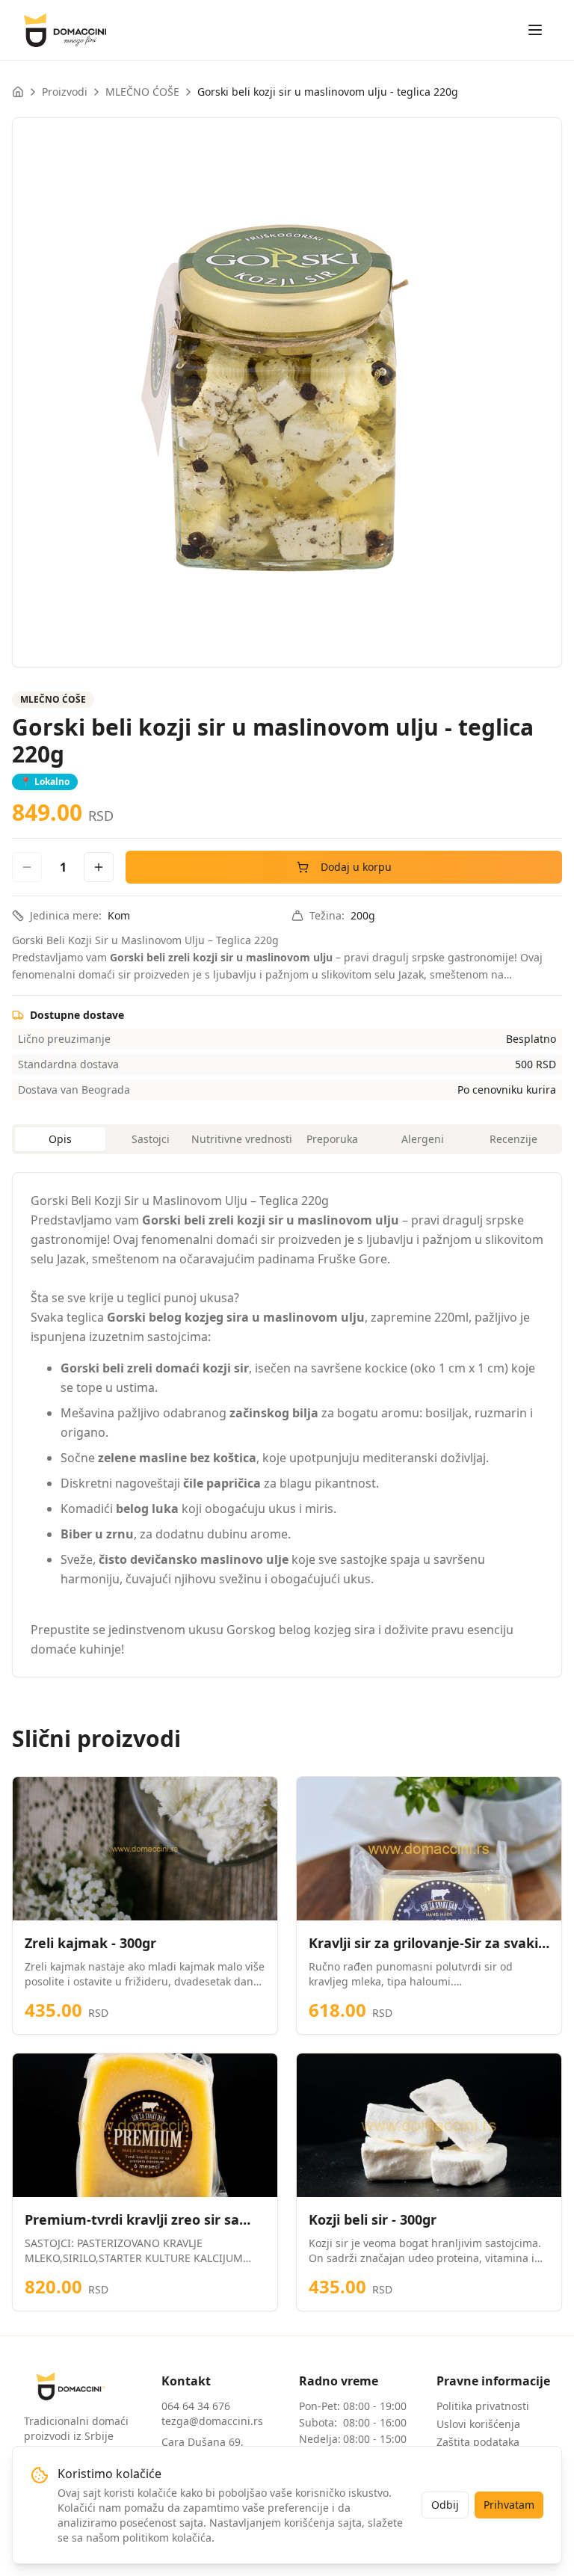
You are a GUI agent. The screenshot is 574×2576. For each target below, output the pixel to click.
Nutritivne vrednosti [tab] (242, 1139)
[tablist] (287, 1139)
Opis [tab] (60, 1139)
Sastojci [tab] (151, 1139)
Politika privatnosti (483, 2406)
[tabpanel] (287, 1425)
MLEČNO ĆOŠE (142, 92)
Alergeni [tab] (423, 1139)
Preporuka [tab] (332, 1139)
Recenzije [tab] (513, 1139)
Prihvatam (509, 2505)
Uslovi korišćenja (478, 2424)
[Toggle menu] (535, 30)
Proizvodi (65, 92)
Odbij (445, 2505)
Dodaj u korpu (356, 867)
